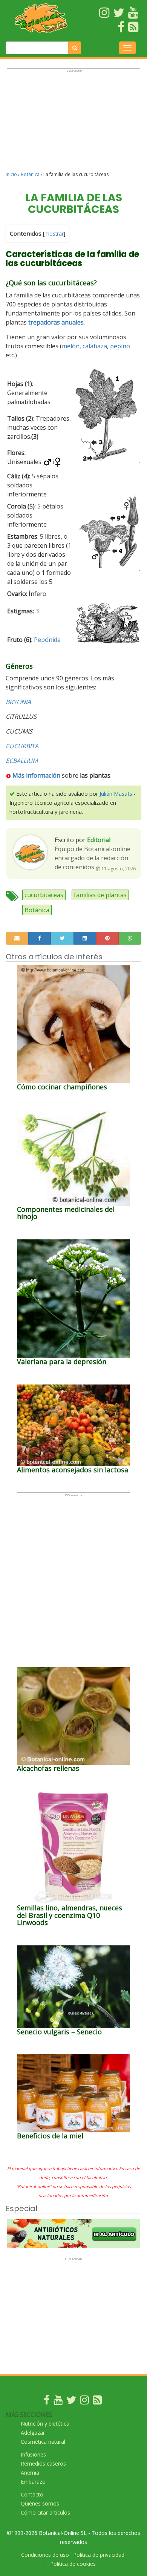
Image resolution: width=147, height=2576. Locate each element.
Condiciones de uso (45, 2555)
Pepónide (47, 640)
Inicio (11, 174)
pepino (120, 346)
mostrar (54, 234)
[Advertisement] (73, 123)
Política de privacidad (99, 2555)
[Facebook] (47, 2402)
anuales (73, 322)
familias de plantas (100, 895)
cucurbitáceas (44, 895)
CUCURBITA (22, 746)
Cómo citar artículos (45, 2512)
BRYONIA (18, 702)
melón (71, 346)
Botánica (30, 174)
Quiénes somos (40, 2503)
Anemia (30, 2473)
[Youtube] (58, 2402)
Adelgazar (33, 2433)
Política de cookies (73, 2564)
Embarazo (33, 2482)
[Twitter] (71, 2402)
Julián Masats (116, 794)
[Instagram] (84, 2402)
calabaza (95, 346)
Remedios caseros (43, 2463)
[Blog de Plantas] (97, 2402)
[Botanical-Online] (41, 18)
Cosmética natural (43, 2442)
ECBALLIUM (22, 761)
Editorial (99, 840)
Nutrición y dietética (45, 2424)
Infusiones (33, 2454)
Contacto (32, 2494)
